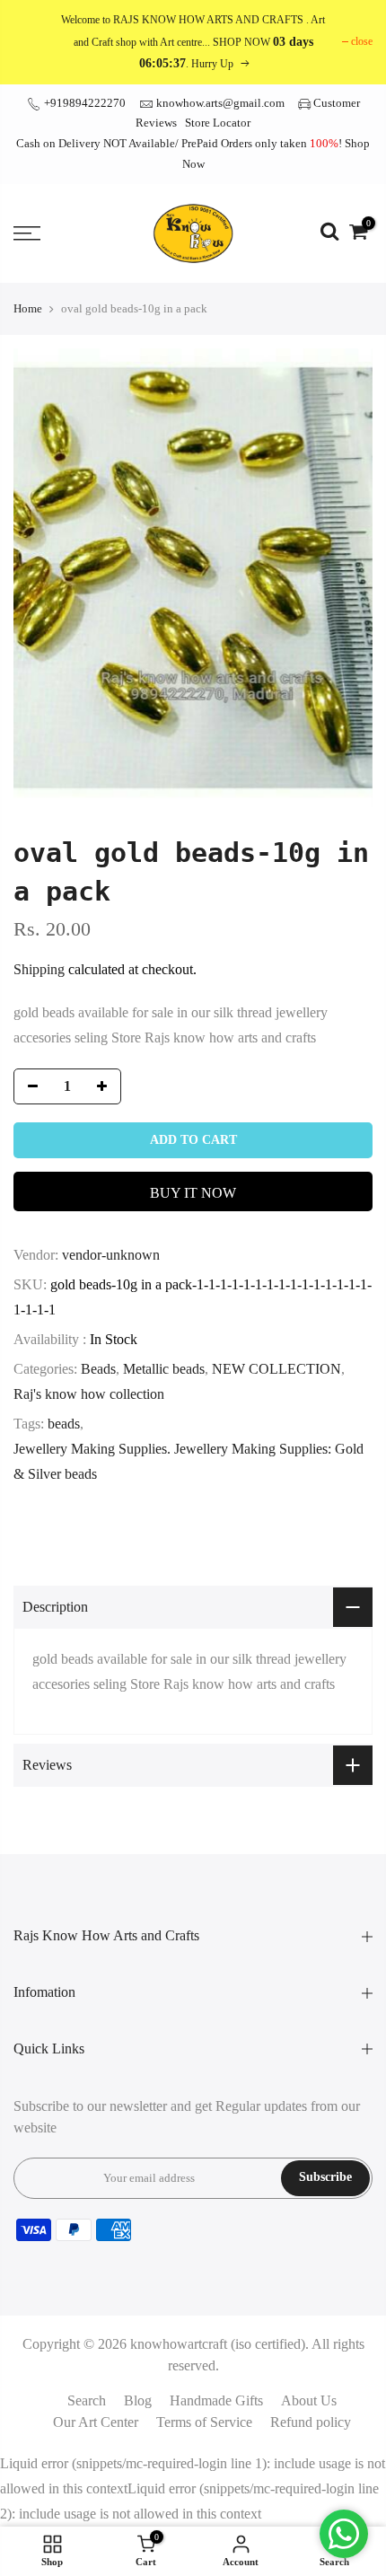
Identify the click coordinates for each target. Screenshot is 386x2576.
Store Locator (218, 123)
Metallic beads (164, 1369)
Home (28, 308)
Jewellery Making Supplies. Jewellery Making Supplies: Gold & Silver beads (189, 1461)
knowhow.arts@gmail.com (220, 103)
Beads (98, 1369)
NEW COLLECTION (276, 1369)
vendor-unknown (111, 1255)
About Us (309, 2400)
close (362, 41)
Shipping (39, 969)
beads (64, 1424)
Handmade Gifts (216, 2400)
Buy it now (193, 1193)
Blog (138, 2400)
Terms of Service (204, 2422)
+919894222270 (83, 103)
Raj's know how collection (89, 1394)
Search (87, 2400)
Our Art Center (96, 2422)
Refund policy (311, 2422)
